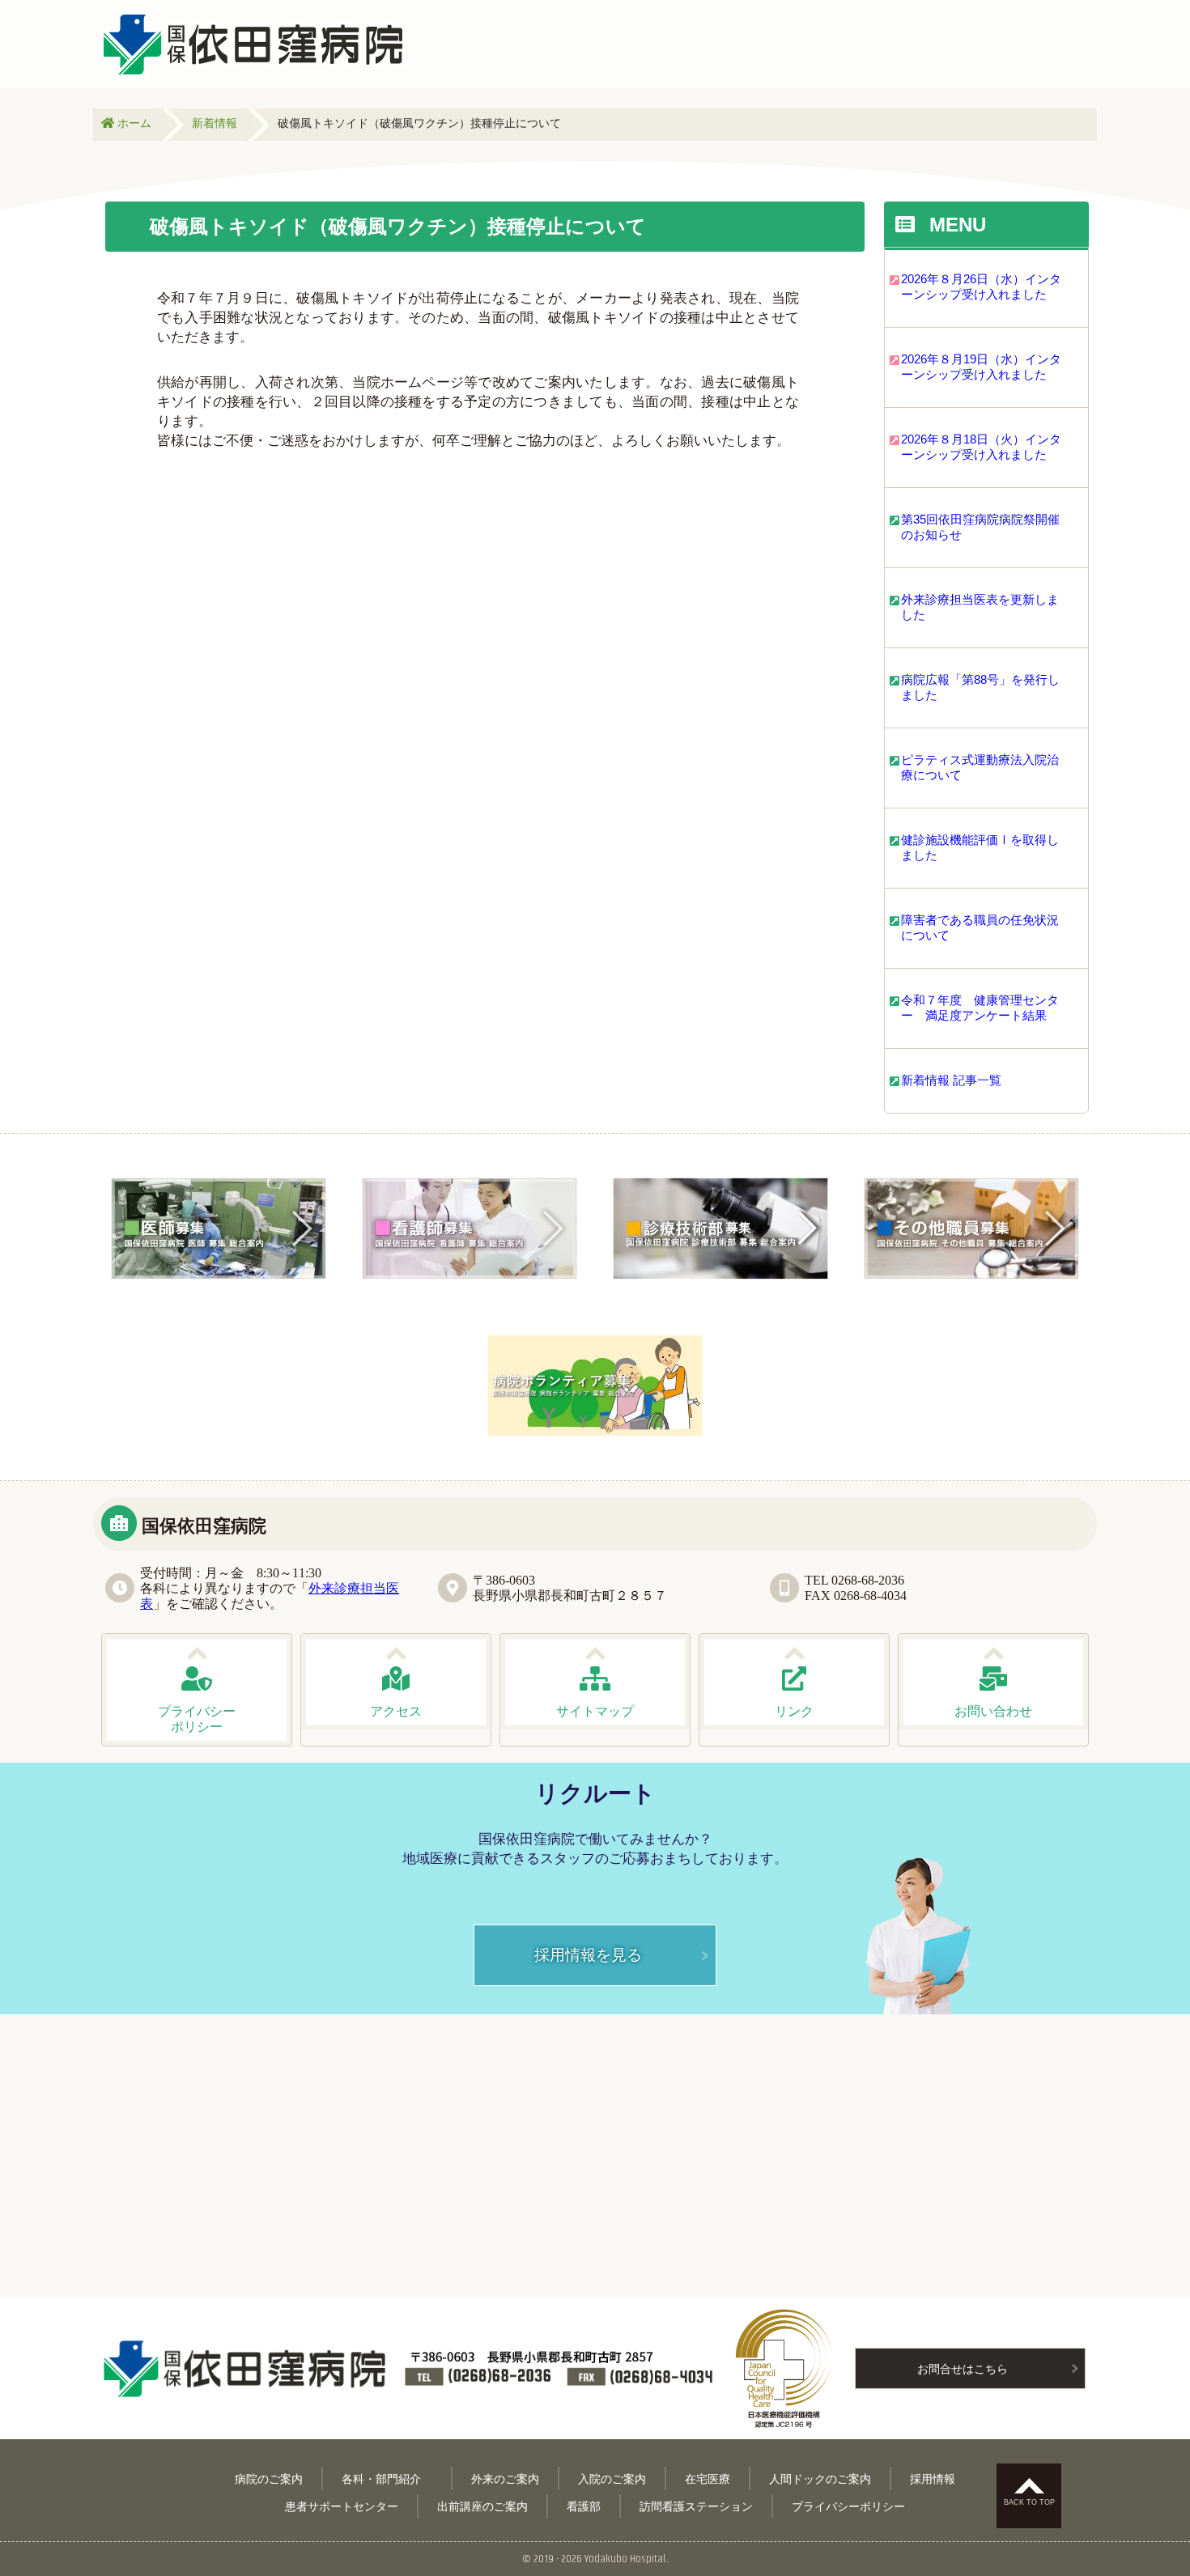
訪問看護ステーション (696, 2506)
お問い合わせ (993, 1711)
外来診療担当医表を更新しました (980, 607)
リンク (794, 1711)
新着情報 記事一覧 (951, 1080)
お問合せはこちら (963, 2368)
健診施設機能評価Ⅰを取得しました (980, 847)
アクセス (396, 1711)
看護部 (584, 2506)
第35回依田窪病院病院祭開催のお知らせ (980, 527)
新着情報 (215, 123)
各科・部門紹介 (387, 2478)
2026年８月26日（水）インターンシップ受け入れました (981, 286)
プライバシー (197, 1719)
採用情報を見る (588, 1954)
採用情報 (933, 2478)
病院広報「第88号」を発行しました (980, 687)
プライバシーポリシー (848, 2506)
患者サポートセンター (342, 2506)
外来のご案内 (505, 2478)
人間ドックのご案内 (820, 2478)
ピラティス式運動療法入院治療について (980, 767)
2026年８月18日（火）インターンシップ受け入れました (981, 447)
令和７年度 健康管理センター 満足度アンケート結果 (980, 1008)
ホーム (133, 123)
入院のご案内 (612, 2478)
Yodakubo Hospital (625, 2559)
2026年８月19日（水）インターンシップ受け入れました (981, 367)
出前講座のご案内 (482, 2506)
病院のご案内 (269, 2478)
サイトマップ (595, 1711)
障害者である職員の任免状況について (980, 927)
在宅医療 (708, 2478)
